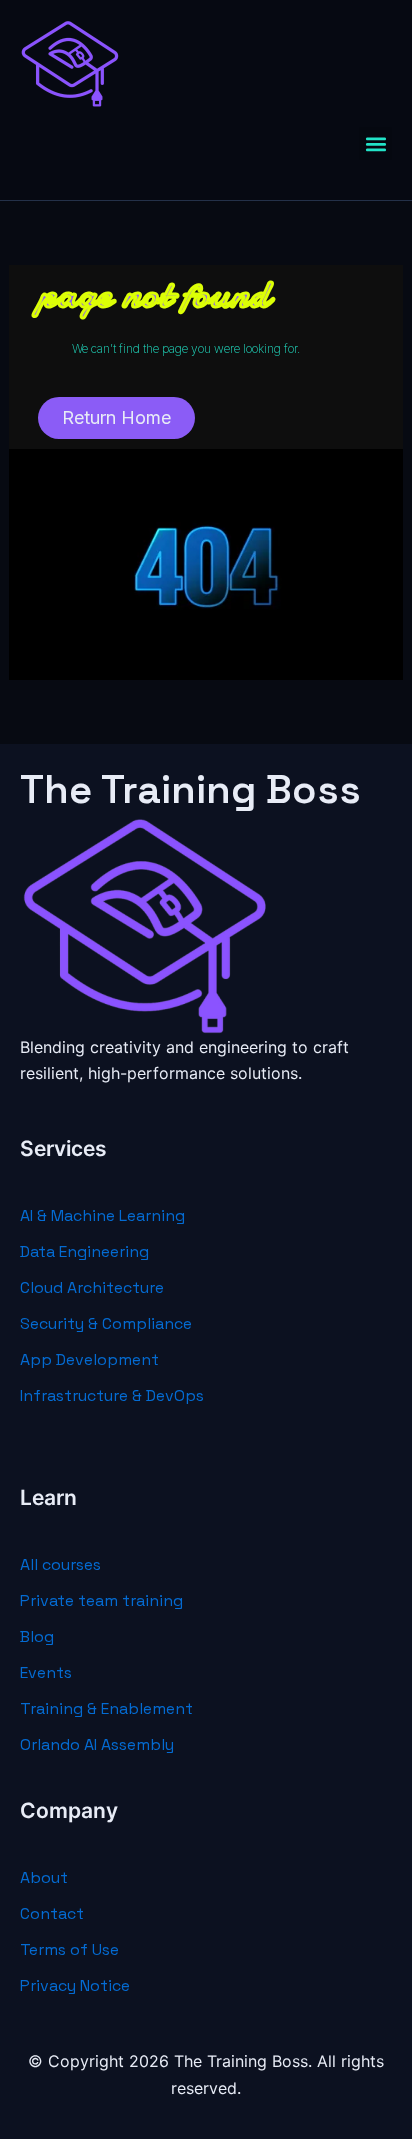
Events (46, 1672)
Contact (52, 1913)
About (44, 1877)
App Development (89, 1359)
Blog (37, 1636)
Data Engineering (84, 1251)
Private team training (101, 1600)
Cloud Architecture (92, 1287)
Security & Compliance (106, 1323)
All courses (60, 1564)
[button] (375, 143)
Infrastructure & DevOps (112, 1395)
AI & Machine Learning (102, 1215)
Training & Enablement (106, 1708)
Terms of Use (69, 1949)
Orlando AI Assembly (97, 1744)
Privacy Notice (75, 1985)
